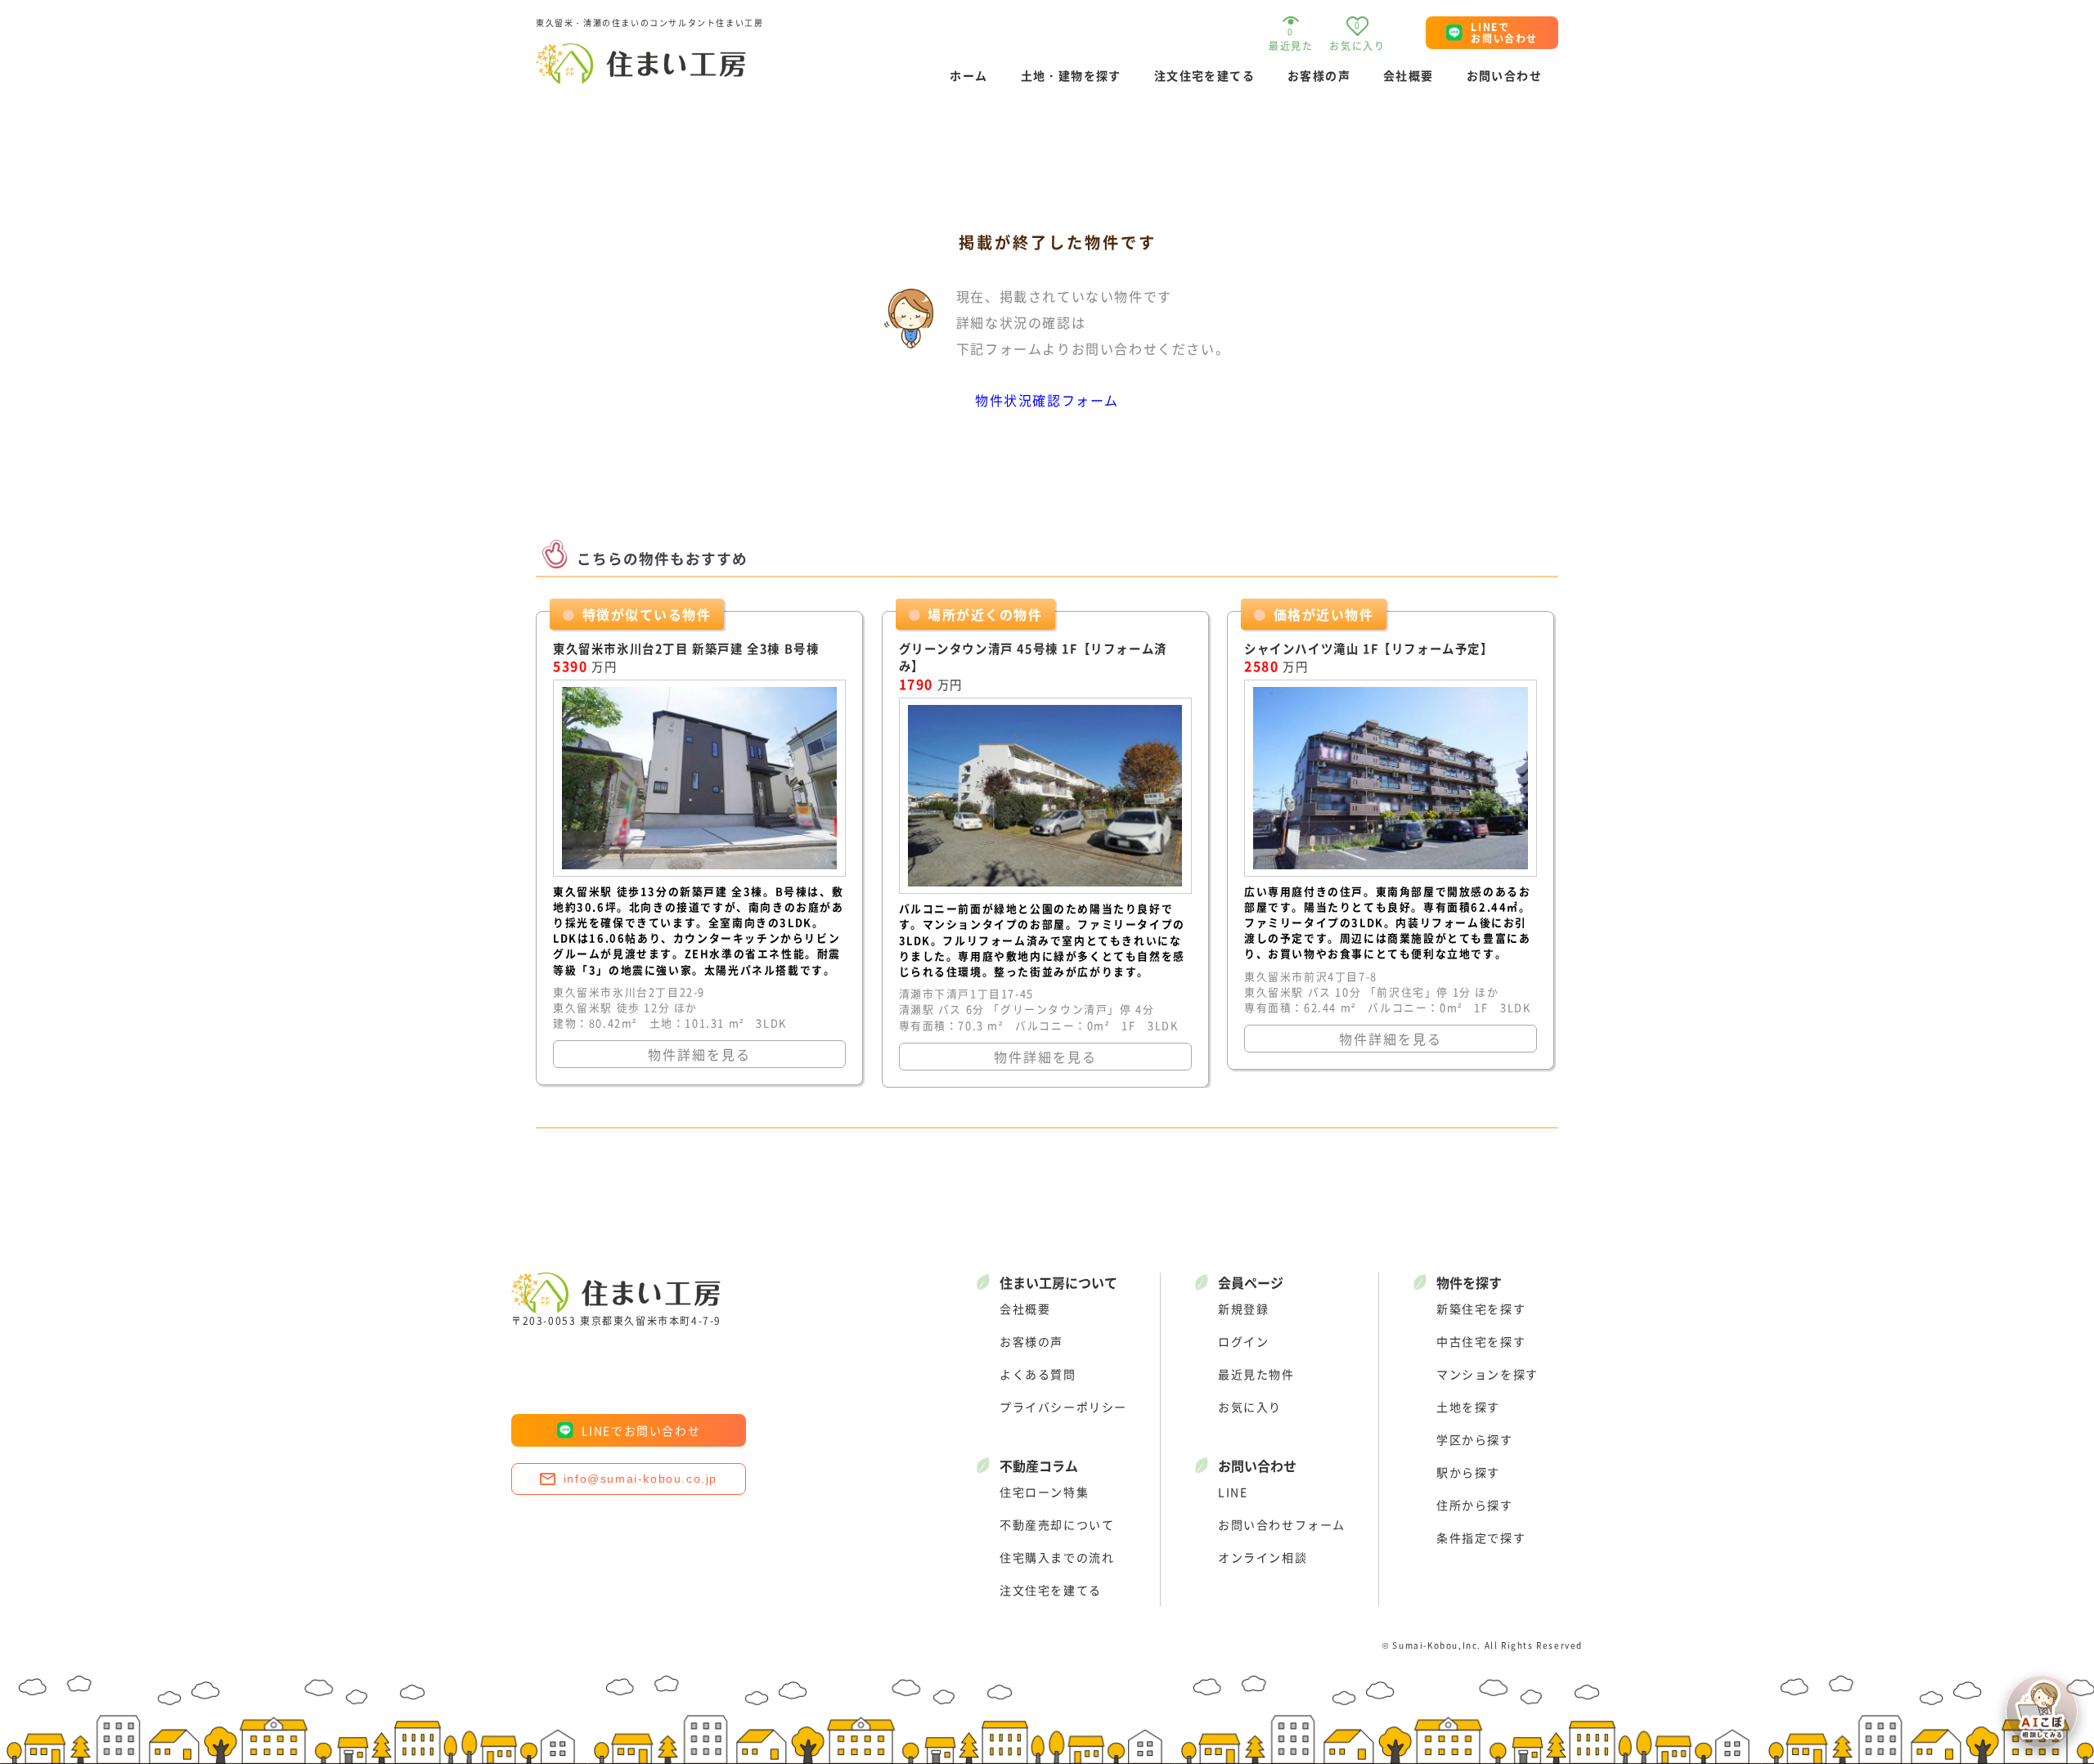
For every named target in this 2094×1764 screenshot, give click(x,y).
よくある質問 (1038, 1374)
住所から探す (1475, 1505)
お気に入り (1250, 1407)
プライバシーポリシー (1063, 1407)
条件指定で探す (1481, 1537)
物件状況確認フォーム (1047, 400)
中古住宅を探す (1481, 1341)
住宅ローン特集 (1044, 1492)
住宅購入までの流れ (1057, 1557)
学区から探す (1475, 1439)
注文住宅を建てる (1204, 75)
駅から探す (1468, 1472)
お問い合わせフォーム (1282, 1524)
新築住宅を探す (1481, 1308)
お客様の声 (1319, 75)
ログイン (1243, 1341)
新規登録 (1243, 1308)
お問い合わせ (1504, 75)
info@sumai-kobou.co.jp (640, 1479)
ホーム (968, 75)
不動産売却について (1057, 1524)
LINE (1233, 1492)
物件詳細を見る (699, 1054)
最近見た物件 (1256, 1374)
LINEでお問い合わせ (641, 1430)
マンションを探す (1487, 1374)
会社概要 (1409, 75)
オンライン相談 (1263, 1557)
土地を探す (1468, 1407)
